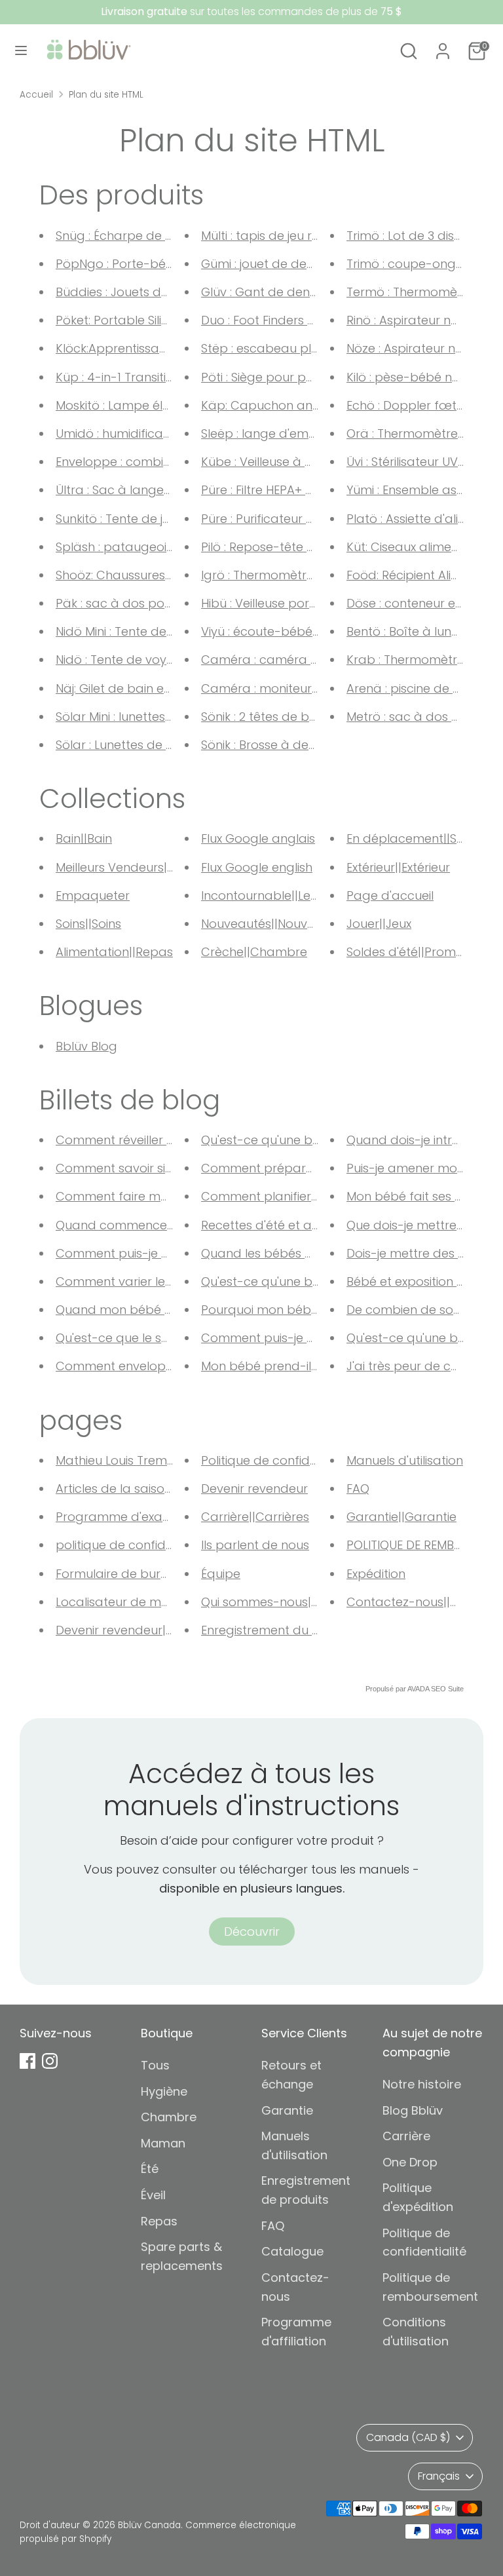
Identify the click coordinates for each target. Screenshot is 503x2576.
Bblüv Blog (86, 1046)
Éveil (153, 2195)
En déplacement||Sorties (418, 838)
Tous (155, 2065)
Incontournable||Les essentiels (288, 895)
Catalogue (292, 2251)
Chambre (169, 2117)
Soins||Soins (88, 924)
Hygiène (164, 2091)
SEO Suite (447, 1689)
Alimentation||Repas (114, 952)
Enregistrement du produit (278, 1630)
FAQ (358, 1489)
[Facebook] (28, 2061)
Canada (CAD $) (408, 2437)
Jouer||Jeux (379, 924)
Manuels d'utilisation (405, 1460)
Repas (159, 2221)
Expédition (376, 1574)
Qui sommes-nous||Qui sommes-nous (311, 1602)
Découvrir (252, 1932)
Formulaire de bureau (120, 1574)
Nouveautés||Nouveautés (274, 924)
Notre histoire (422, 2084)
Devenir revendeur (254, 1489)
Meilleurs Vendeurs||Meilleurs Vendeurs (167, 867)
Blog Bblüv (413, 2110)
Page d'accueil (390, 895)
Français (439, 2476)
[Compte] (443, 47)
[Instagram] (50, 2061)
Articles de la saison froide (133, 1489)
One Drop (410, 2162)
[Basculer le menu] (21, 51)
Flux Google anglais (258, 838)
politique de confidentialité (134, 1545)
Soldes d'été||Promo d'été (421, 952)
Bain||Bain (84, 838)
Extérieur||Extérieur (398, 867)
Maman (163, 2143)
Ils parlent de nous (255, 1545)
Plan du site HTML (106, 95)
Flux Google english (257, 867)
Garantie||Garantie (401, 1517)
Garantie (287, 2110)
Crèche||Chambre (254, 952)
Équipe (221, 1574)
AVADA (418, 1689)
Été (150, 2169)
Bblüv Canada (149, 2525)
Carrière (406, 2136)
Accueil (36, 95)
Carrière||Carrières (255, 1517)
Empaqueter (93, 895)
